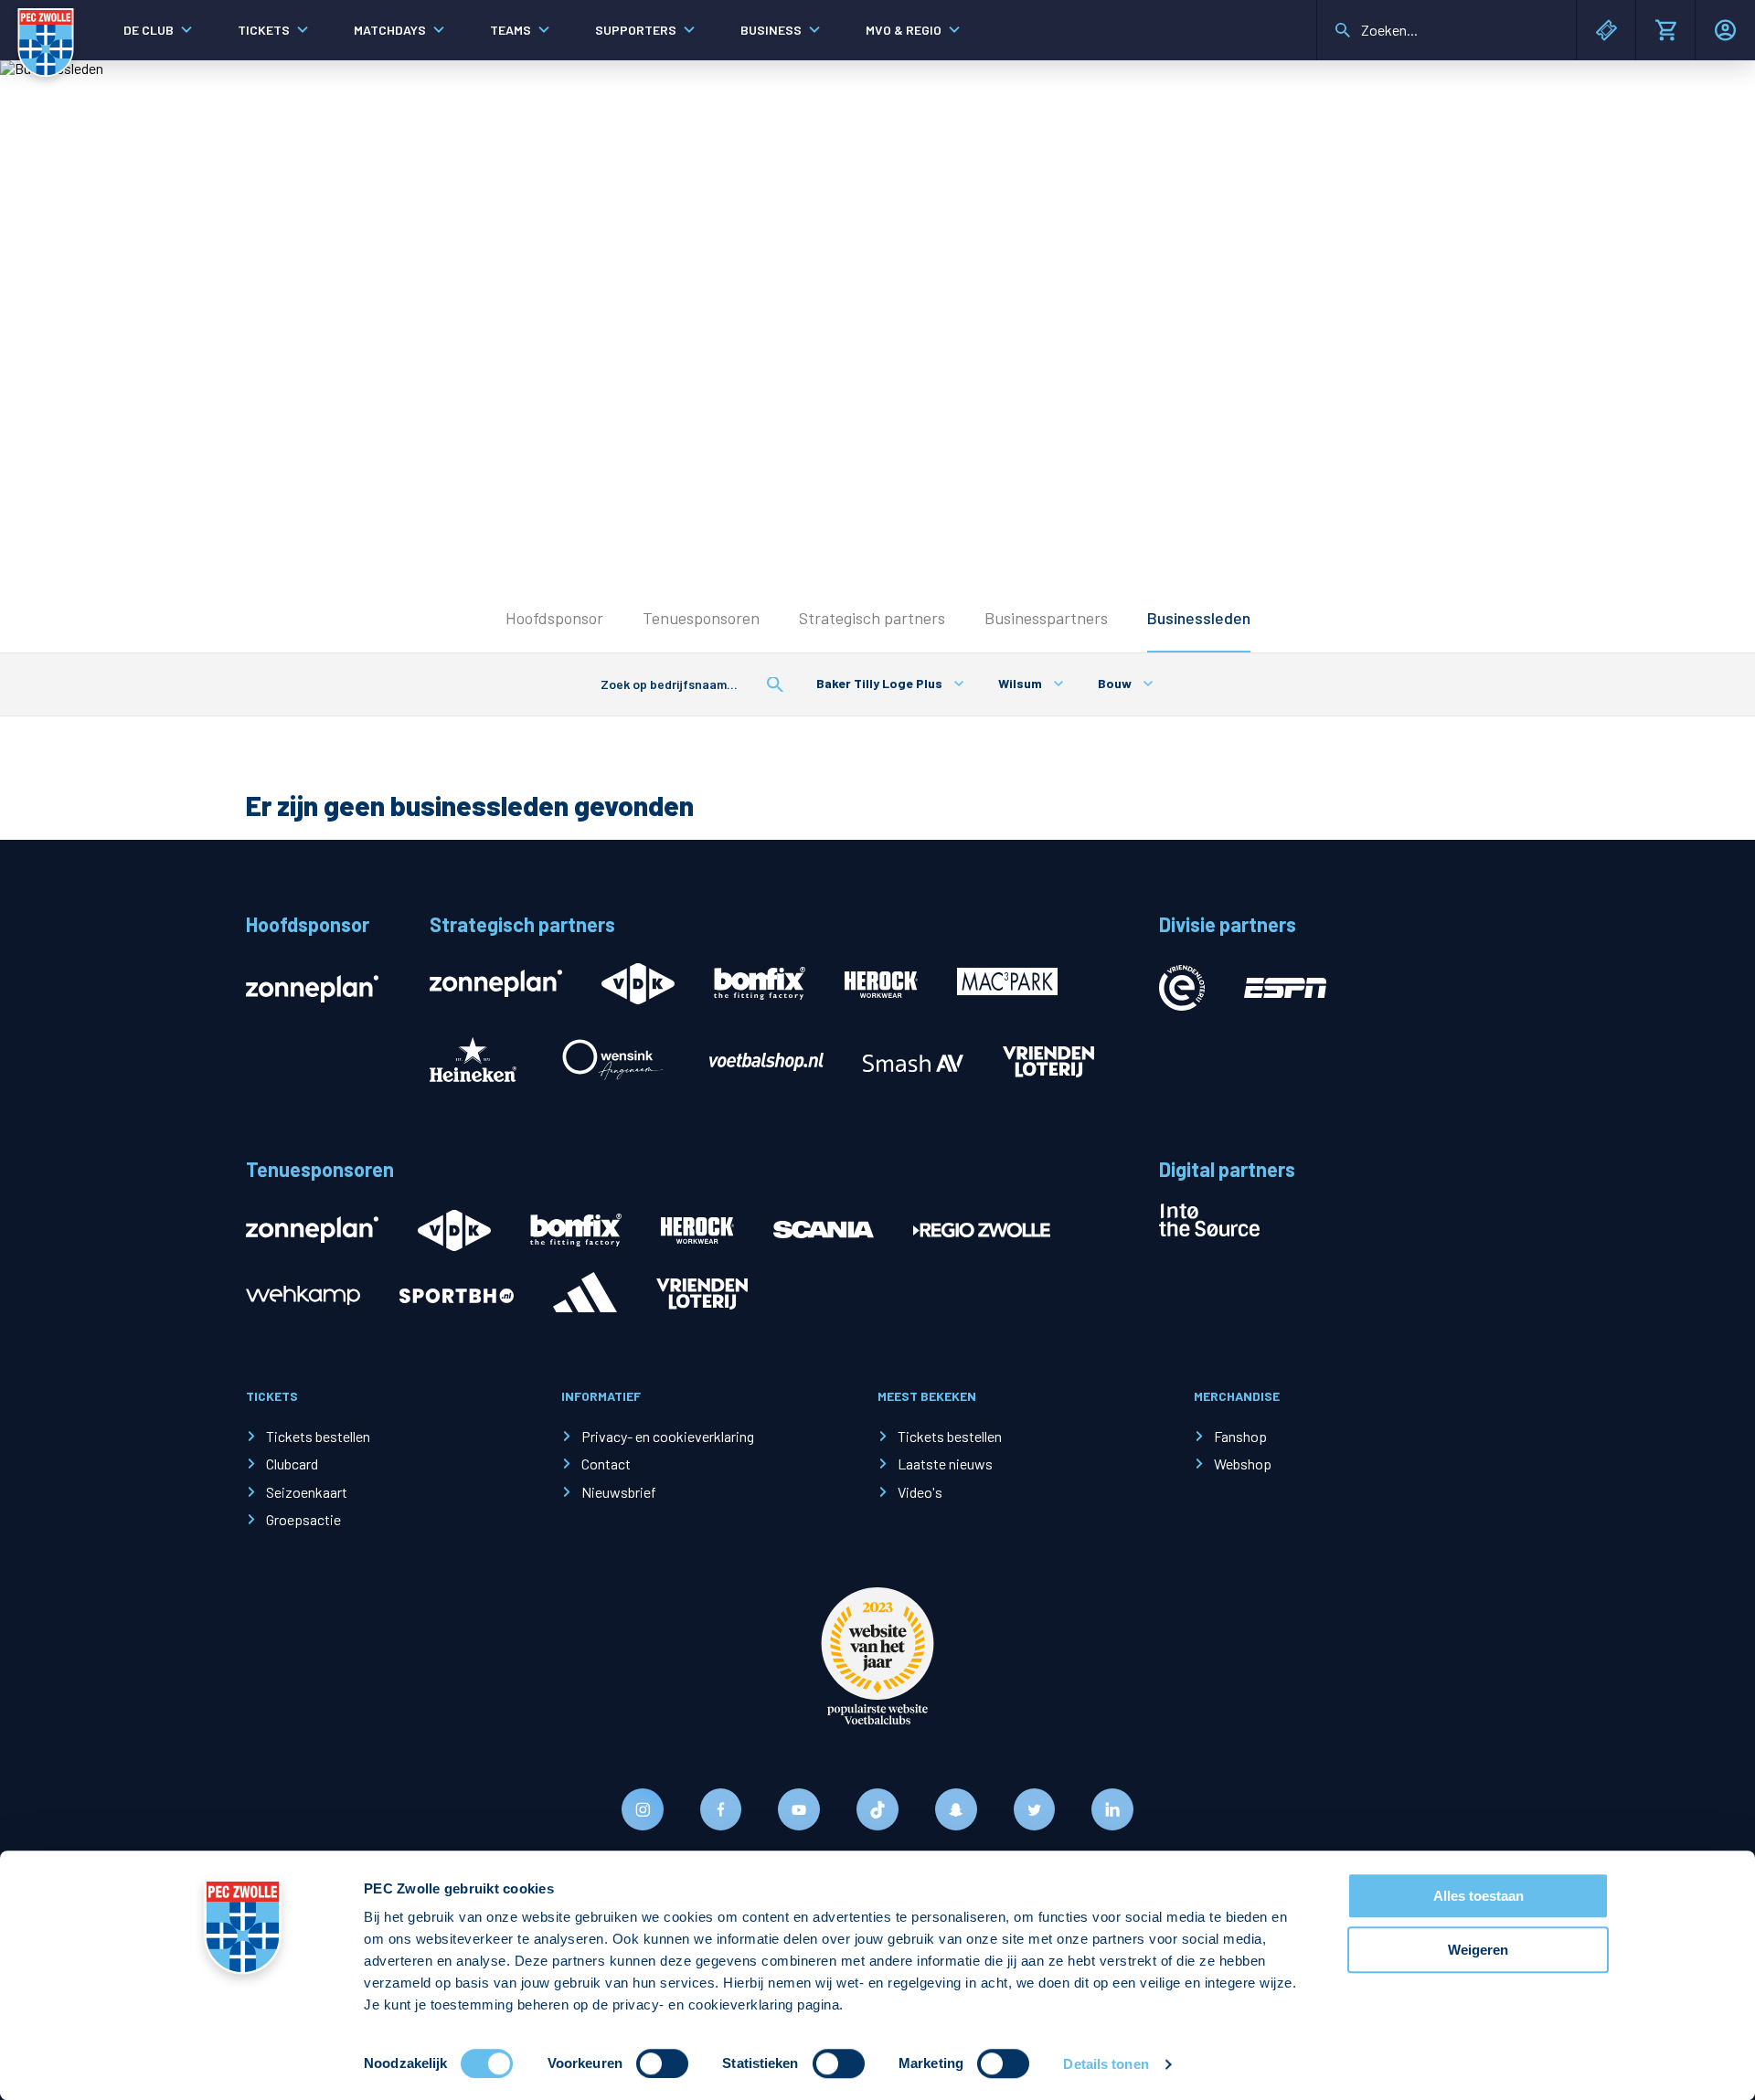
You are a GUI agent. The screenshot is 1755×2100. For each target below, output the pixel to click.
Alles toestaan (1478, 1896)
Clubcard (292, 1464)
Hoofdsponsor (554, 618)
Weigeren (1478, 1950)
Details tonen (1106, 2064)
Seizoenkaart (307, 1492)
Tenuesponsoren (701, 618)
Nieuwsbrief (619, 1492)
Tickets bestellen (318, 1436)
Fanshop (1240, 1436)
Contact (606, 1464)
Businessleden (1199, 618)
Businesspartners (1046, 618)
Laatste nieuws (945, 1464)
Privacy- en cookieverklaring (668, 1436)
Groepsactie (303, 1519)
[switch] (662, 2063)
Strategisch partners (872, 618)
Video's (920, 1492)
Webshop (1243, 1464)
